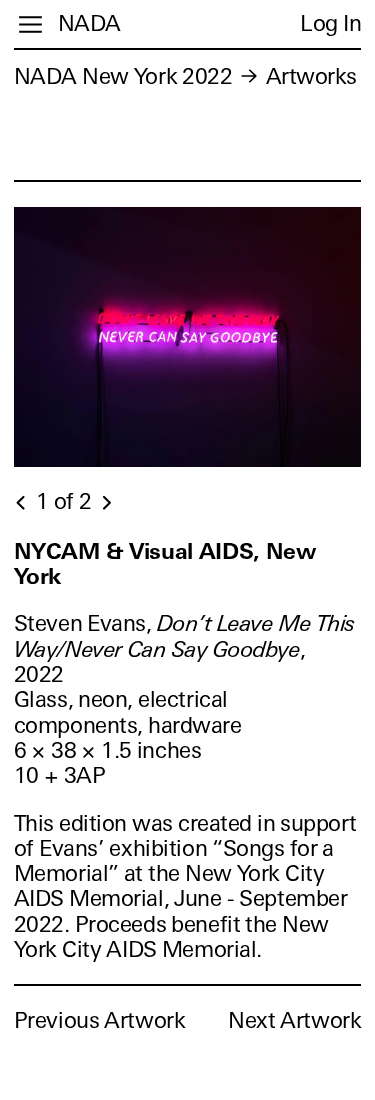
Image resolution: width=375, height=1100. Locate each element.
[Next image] (106, 503)
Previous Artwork (100, 1020)
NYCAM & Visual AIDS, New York (165, 564)
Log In (330, 23)
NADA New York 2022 (123, 76)
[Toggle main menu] (30, 24)
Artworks (311, 76)
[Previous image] (22, 503)
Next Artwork (294, 1020)
